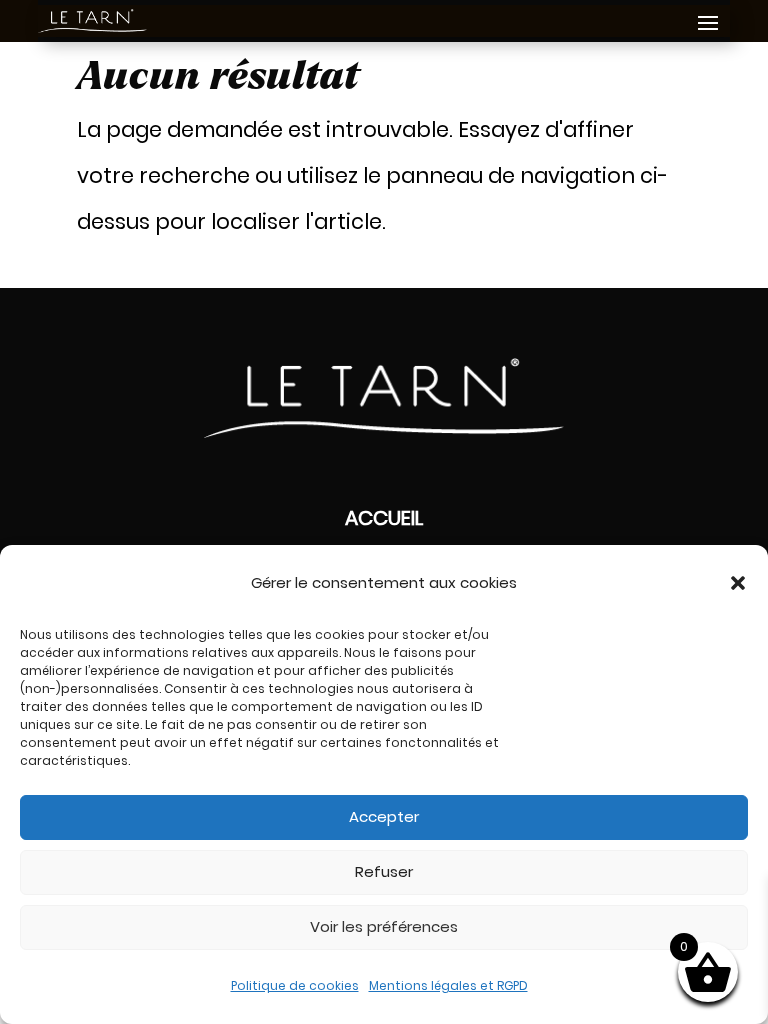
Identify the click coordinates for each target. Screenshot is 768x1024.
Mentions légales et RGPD (448, 985)
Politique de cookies (295, 985)
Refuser (384, 871)
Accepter (384, 816)
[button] (738, 583)
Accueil (384, 518)
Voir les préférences (384, 926)
